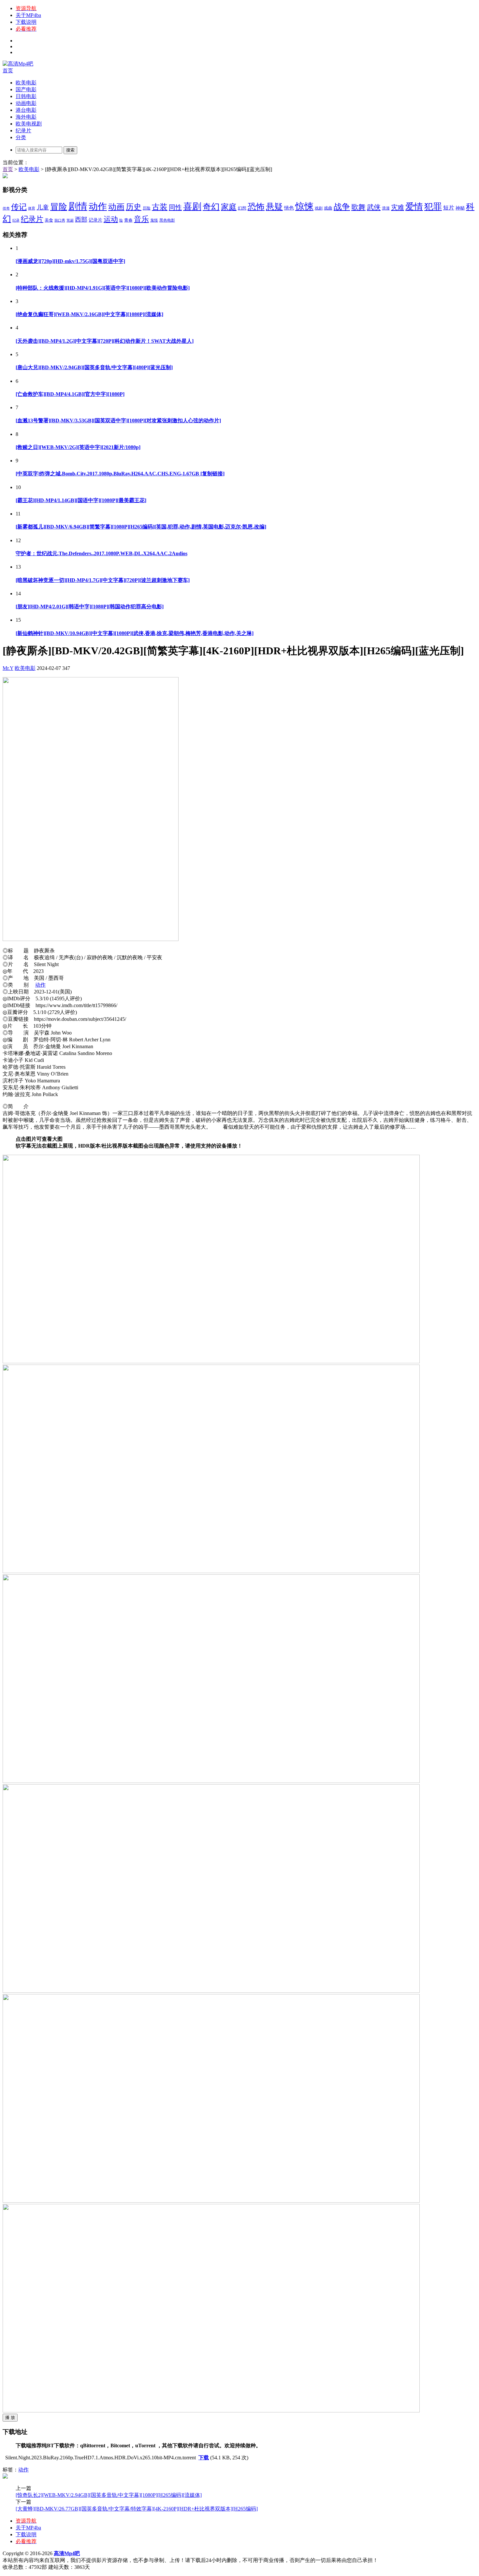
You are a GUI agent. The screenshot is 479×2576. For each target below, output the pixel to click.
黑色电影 (167, 220)
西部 (81, 219)
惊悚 (304, 206)
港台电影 (26, 110)
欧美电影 (26, 83)
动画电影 (26, 103)
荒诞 (70, 220)
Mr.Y (8, 668)
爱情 (414, 207)
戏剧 (319, 208)
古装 (160, 207)
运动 (111, 219)
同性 (175, 207)
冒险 (59, 207)
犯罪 (433, 207)
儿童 (43, 207)
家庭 (229, 207)
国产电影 (26, 89)
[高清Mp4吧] (18, 64)
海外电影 (26, 117)
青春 (128, 220)
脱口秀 (60, 220)
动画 (116, 207)
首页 (8, 71)
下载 (204, 2458)
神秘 (460, 208)
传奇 (6, 208)
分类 (21, 137)
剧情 (78, 206)
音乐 (141, 219)
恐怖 (256, 207)
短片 (449, 208)
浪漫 (386, 208)
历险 (147, 208)
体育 (32, 208)
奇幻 (211, 207)
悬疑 (274, 207)
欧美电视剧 (29, 124)
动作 (98, 206)
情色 (289, 208)
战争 (342, 207)
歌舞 (358, 207)
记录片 (95, 220)
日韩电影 (26, 96)
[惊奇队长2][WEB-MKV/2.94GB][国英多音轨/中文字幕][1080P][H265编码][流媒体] (109, 2495)
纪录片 (23, 130)
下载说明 (26, 22)
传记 (19, 207)
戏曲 (328, 208)
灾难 (398, 207)
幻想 (242, 208)
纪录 (16, 220)
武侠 (374, 207)
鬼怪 (154, 220)
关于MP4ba (28, 15)
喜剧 (192, 206)
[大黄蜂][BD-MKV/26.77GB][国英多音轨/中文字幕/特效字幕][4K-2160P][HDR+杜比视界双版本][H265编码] (137, 2509)
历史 (134, 207)
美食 (49, 220)
